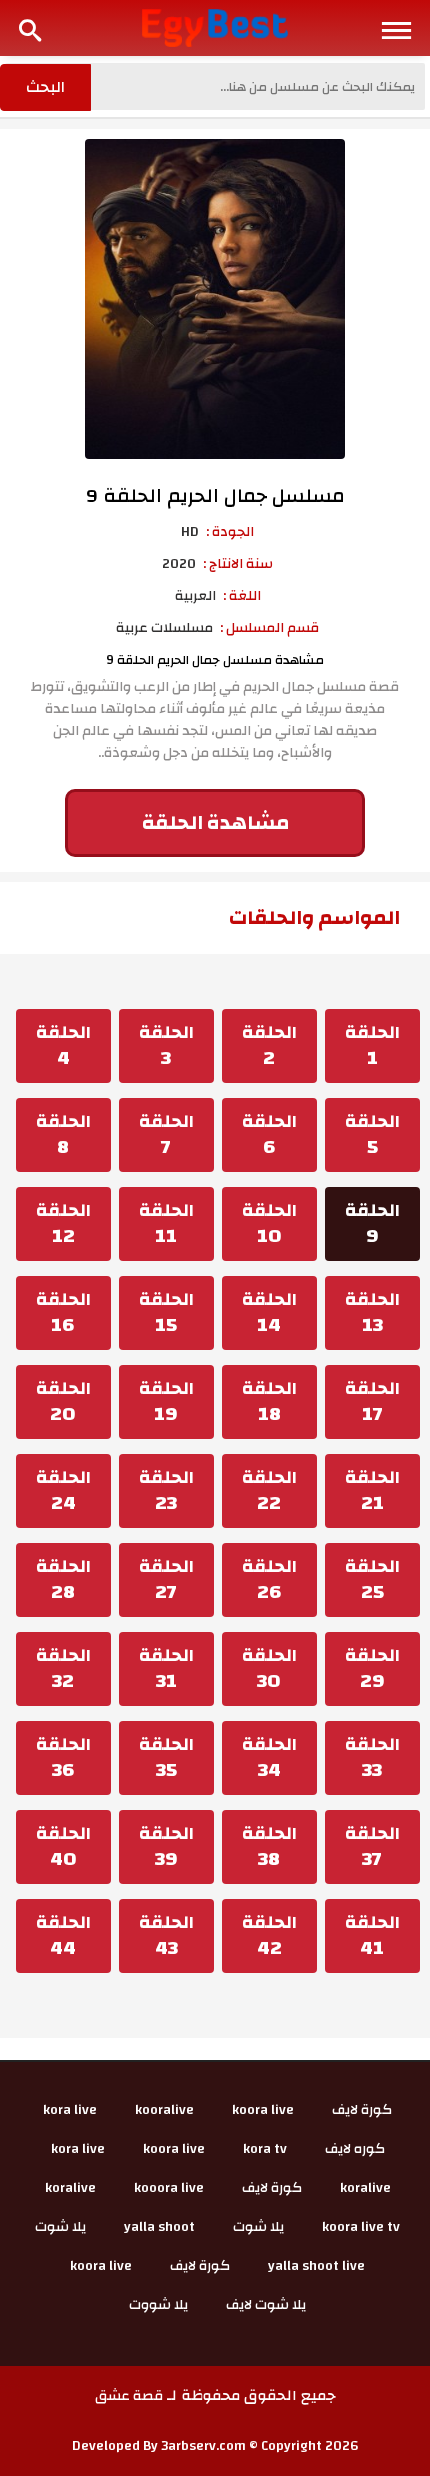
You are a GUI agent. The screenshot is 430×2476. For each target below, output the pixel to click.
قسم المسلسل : (269, 628)
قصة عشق (129, 2396)
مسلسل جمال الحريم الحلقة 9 (215, 495)
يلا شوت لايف (266, 2305)
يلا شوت (258, 2227)
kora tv (265, 2149)
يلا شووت (158, 2305)
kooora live (169, 2188)
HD (190, 532)
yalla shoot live (316, 2266)
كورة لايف (362, 2110)
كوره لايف (355, 2149)
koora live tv (361, 2227)
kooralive (164, 2110)
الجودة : (230, 532)
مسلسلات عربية (164, 628)
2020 (179, 564)
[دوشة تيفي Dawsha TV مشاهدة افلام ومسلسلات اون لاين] (215, 27)
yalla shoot (159, 2227)
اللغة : (242, 596)
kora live (70, 2110)
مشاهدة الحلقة (215, 822)
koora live (263, 2110)
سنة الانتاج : (238, 564)
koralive (365, 2188)
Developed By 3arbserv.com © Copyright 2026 (215, 2446)
